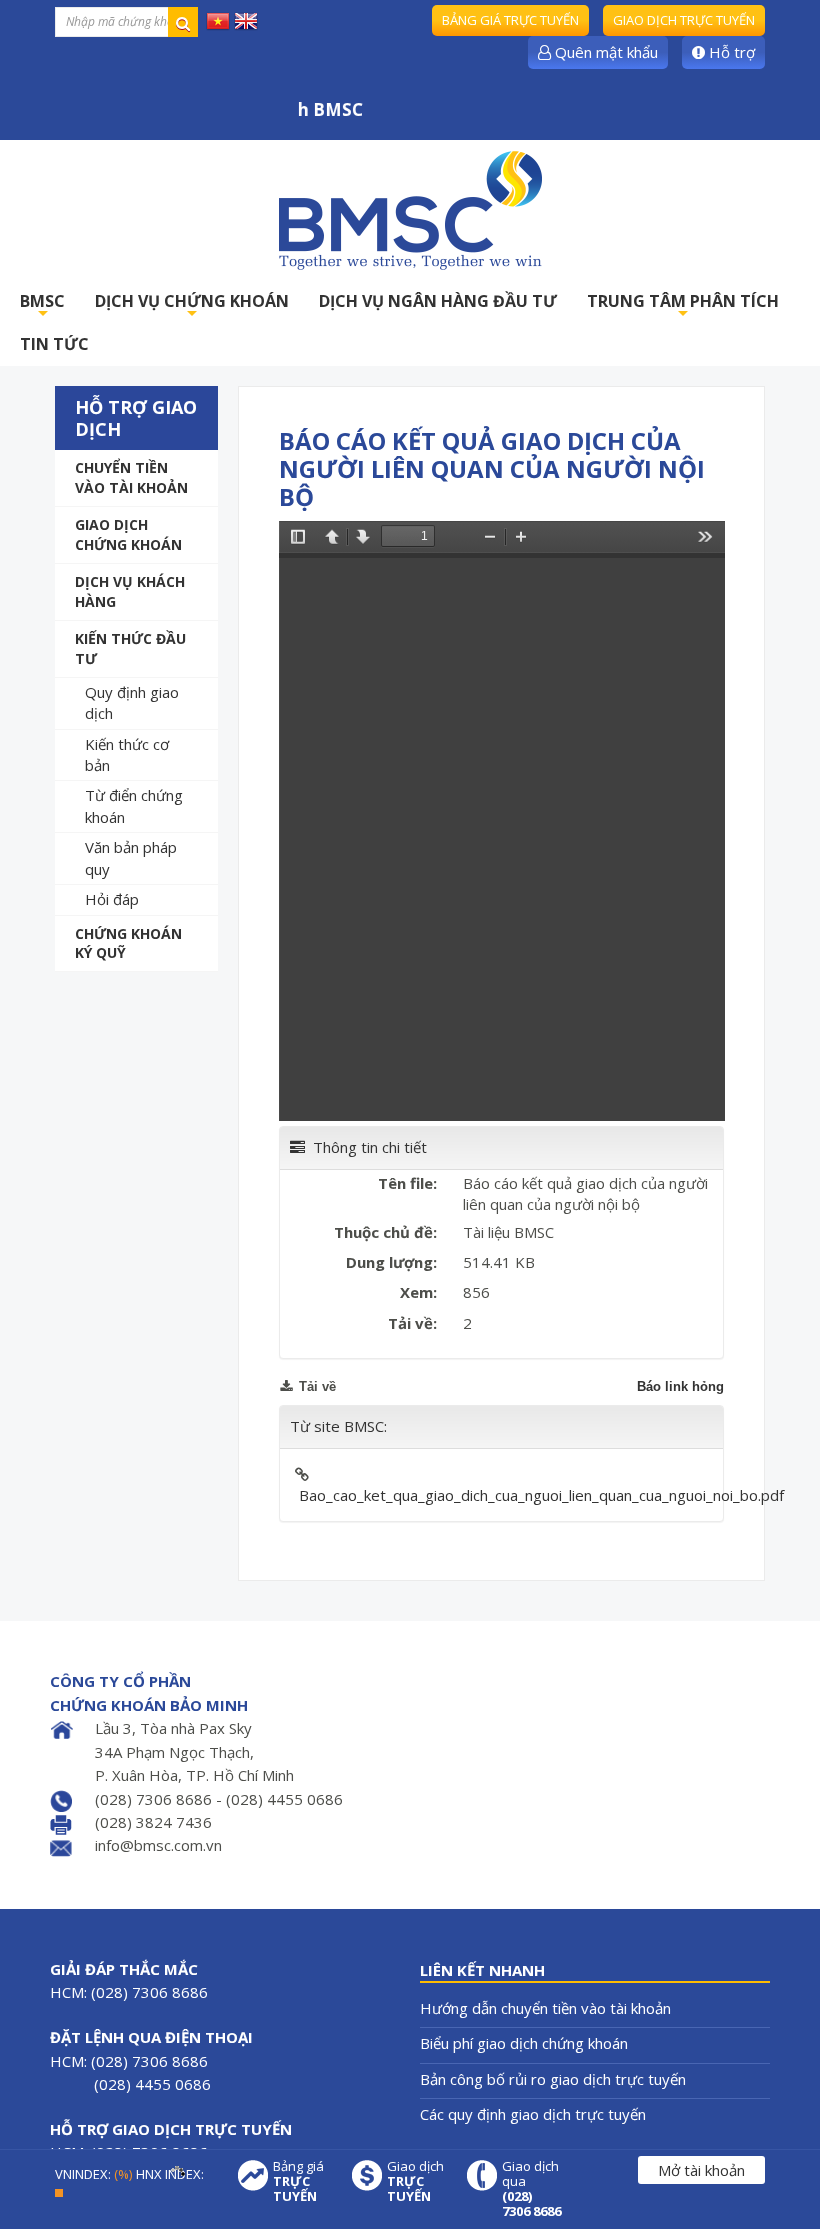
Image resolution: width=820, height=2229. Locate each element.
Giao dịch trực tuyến (684, 20)
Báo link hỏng (680, 1386)
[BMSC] (410, 210)
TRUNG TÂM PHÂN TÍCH (683, 306)
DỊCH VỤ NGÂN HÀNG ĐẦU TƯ (438, 301)
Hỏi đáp (112, 899)
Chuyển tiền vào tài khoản (131, 477)
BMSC (42, 306)
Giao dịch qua (531, 2189)
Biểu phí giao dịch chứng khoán (524, 2043)
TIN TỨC (54, 344)
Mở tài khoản (701, 2170)
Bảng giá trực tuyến (510, 20)
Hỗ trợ (730, 52)
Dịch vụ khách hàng (130, 591)
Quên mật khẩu (604, 52)
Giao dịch (415, 2181)
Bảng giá (298, 2181)
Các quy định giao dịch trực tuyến (533, 2114)
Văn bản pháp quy (131, 857)
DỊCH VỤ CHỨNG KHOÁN (192, 306)
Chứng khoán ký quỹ (128, 943)
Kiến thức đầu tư (130, 648)
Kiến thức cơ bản (127, 754)
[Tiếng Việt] (218, 20)
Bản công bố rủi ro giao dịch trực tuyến (553, 2079)
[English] (246, 20)
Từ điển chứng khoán (134, 805)
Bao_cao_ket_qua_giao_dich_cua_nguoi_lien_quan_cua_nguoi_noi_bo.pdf (541, 1495)
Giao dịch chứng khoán (128, 534)
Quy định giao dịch (132, 702)
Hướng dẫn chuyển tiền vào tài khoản (545, 2008)
